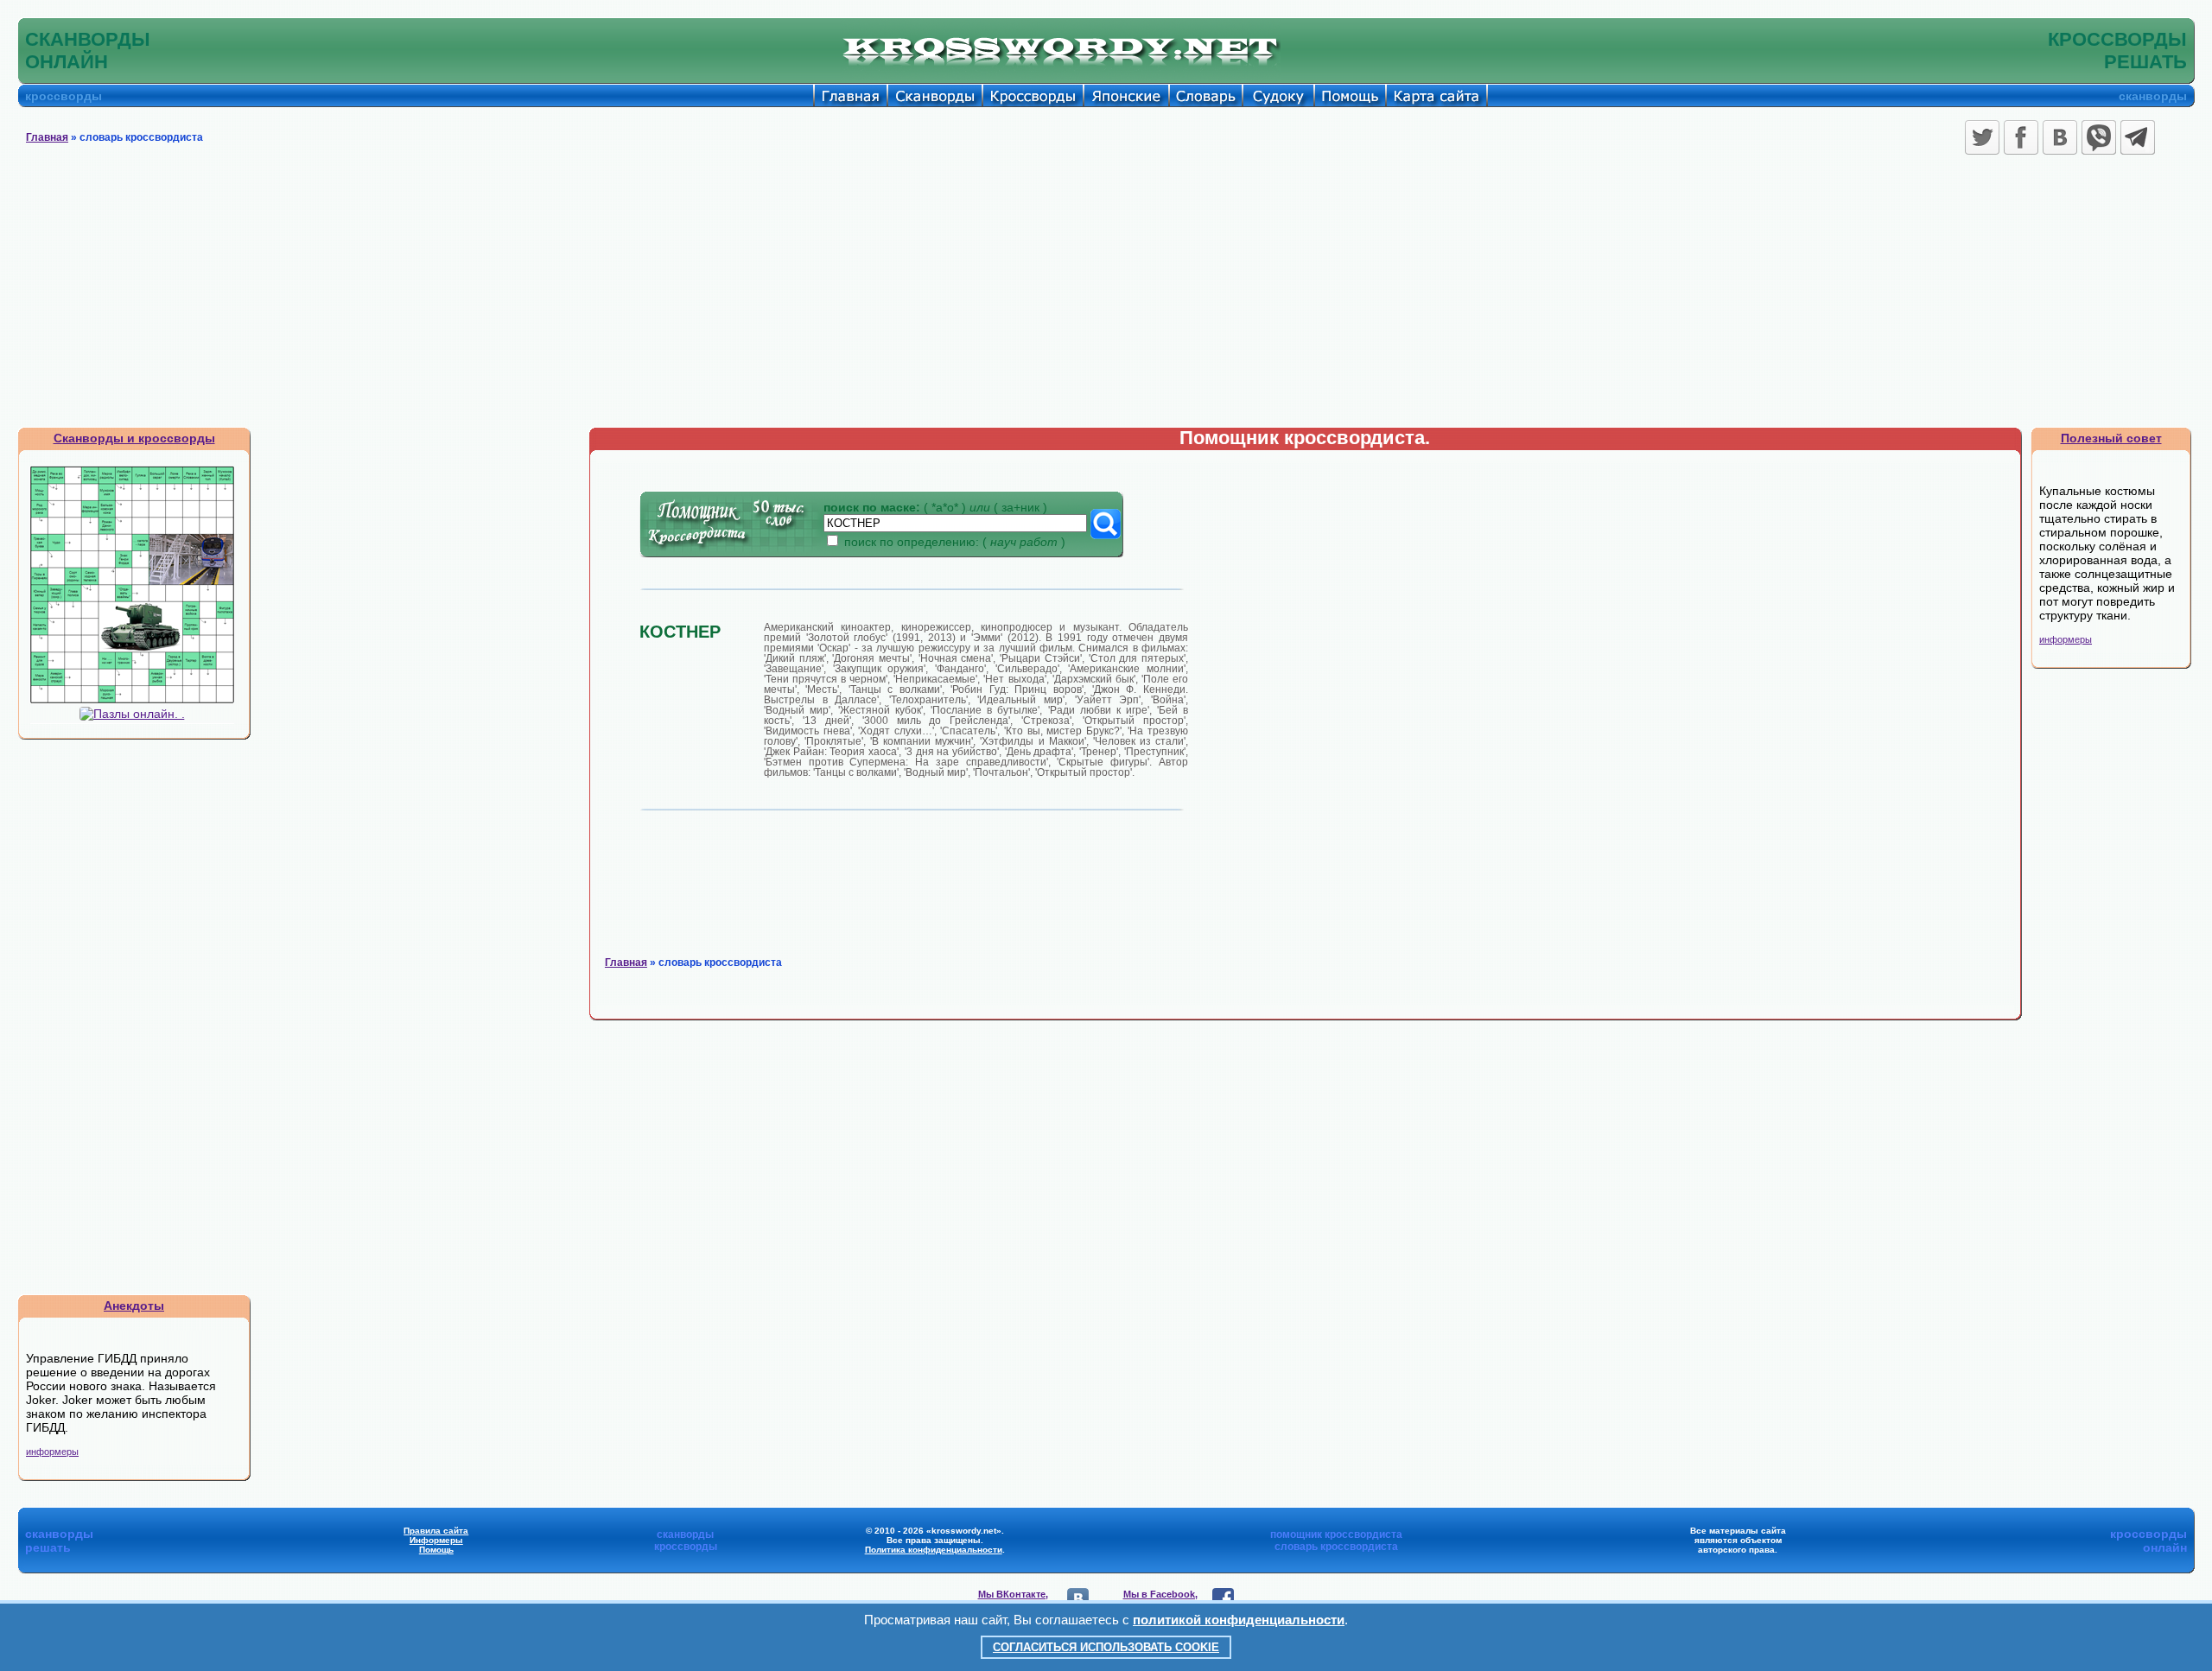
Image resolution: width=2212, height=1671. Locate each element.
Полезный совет (2111, 438)
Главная (47, 137)
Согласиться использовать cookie (1106, 1647)
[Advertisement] (1106, 297)
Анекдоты (134, 1306)
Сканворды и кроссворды (134, 438)
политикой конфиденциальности (1239, 1620)
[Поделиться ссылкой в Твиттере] (1982, 137)
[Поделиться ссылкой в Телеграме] (2138, 137)
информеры (52, 1452)
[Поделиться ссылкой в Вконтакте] (2060, 137)
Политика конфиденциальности (934, 1550)
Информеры (436, 1540)
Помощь (436, 1550)
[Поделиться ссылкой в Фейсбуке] (2021, 137)
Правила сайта (436, 1531)
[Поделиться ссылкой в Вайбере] (2099, 137)
